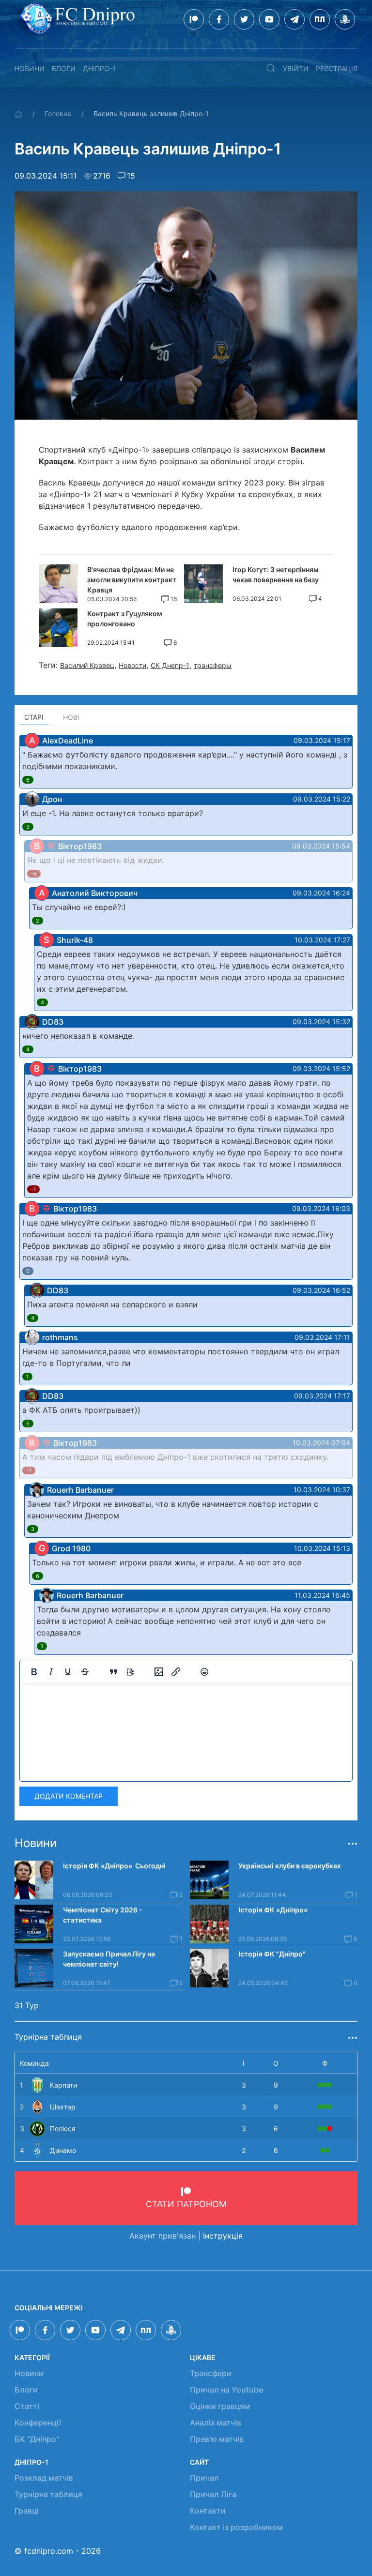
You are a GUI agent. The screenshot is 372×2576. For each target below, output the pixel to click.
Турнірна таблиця (48, 2494)
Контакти (208, 2511)
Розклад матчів (44, 2478)
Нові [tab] (71, 717)
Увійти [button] (296, 68)
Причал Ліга (213, 2494)
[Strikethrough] (85, 1672)
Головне (58, 114)
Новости (132, 665)
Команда (34, 2063)
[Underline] (68, 1672)
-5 (34, 874)
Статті (27, 2406)
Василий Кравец (87, 665)
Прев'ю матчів (217, 2439)
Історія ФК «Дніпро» (273, 1910)
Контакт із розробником (236, 2527)
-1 (33, 1189)
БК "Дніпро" (37, 2439)
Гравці (27, 2511)
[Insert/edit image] (159, 1672)
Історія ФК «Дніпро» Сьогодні (114, 1866)
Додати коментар (69, 1796)
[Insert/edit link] (176, 1672)
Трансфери (211, 2373)
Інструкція (223, 2236)
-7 (29, 1470)
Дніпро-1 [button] (99, 68)
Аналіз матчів (216, 2423)
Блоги (64, 68)
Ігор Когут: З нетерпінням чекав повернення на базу (276, 575)
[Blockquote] (113, 1672)
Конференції (38, 2423)
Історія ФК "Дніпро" (272, 1954)
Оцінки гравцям (220, 2406)
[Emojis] (204, 1672)
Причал (204, 2478)
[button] (271, 68)
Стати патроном (186, 2204)
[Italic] (51, 1672)
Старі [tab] (34, 717)
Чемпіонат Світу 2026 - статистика (103, 1915)
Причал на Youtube (226, 2390)
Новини (30, 68)
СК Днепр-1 (170, 665)
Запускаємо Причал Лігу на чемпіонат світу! (109, 1959)
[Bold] (34, 1672)
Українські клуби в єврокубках (290, 1866)
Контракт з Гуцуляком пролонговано (125, 619)
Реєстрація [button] (337, 68)
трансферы (213, 665)
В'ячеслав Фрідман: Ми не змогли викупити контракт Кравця (132, 580)
